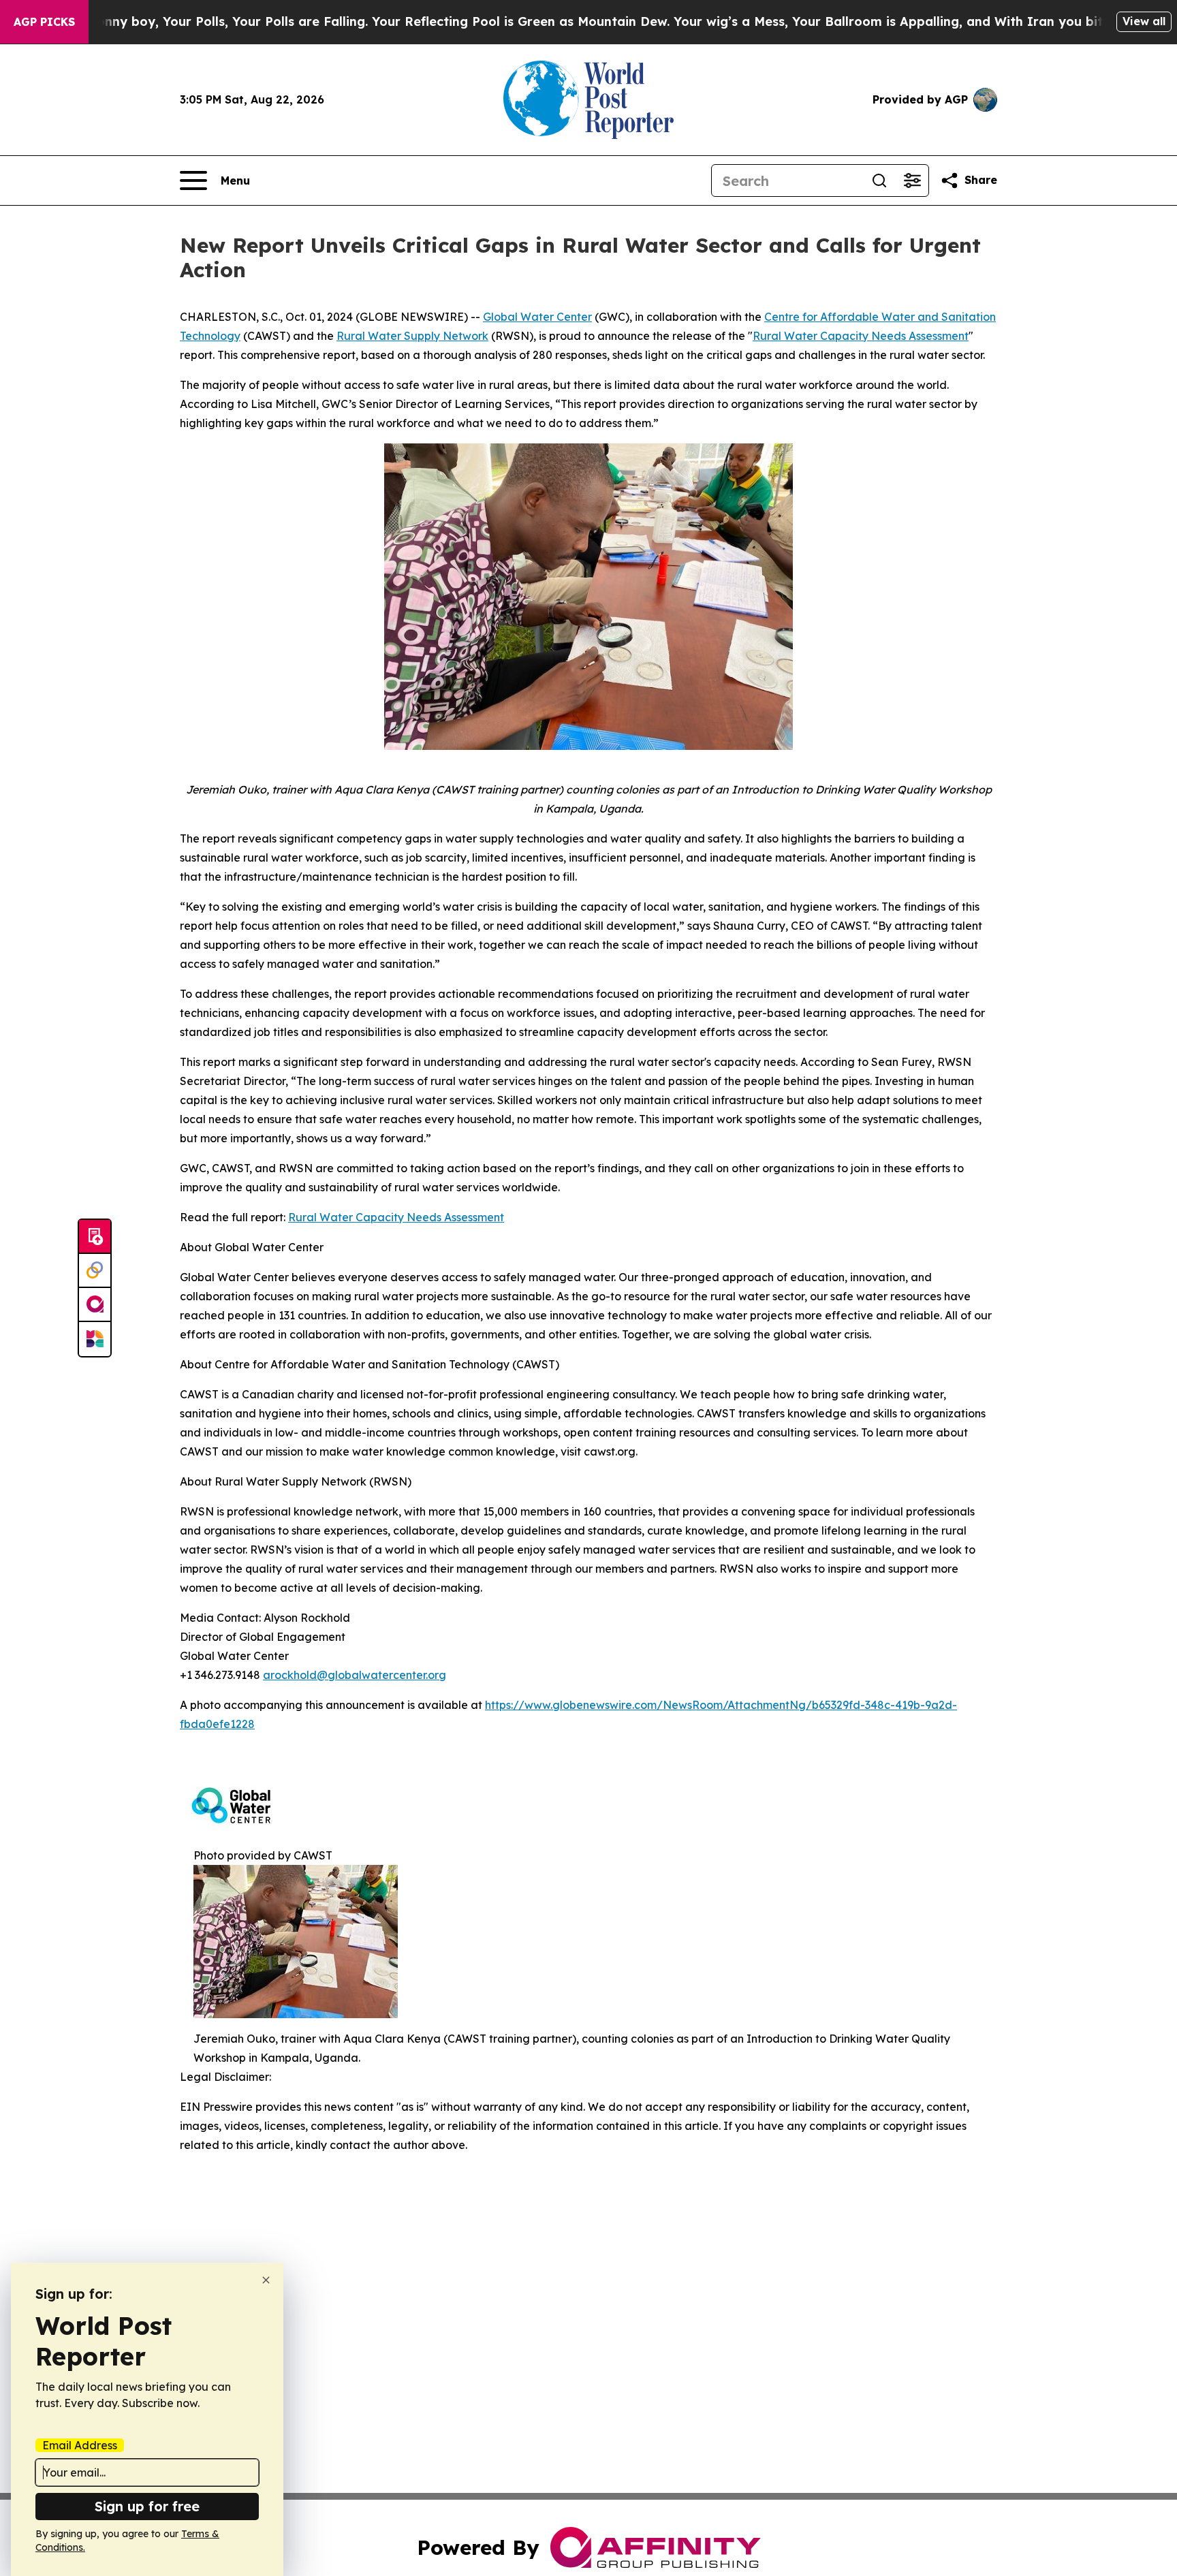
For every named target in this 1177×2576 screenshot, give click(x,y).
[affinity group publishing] (95, 1305)
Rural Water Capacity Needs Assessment (861, 336)
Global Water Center (537, 317)
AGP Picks (44, 22)
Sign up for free (147, 2506)
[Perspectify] (95, 1271)
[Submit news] (95, 1237)
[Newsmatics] (95, 1339)
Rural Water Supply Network (412, 336)
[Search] (879, 180)
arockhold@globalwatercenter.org (355, 1675)
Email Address (80, 2445)
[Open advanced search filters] (912, 180)
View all (1144, 21)
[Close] (266, 2280)
